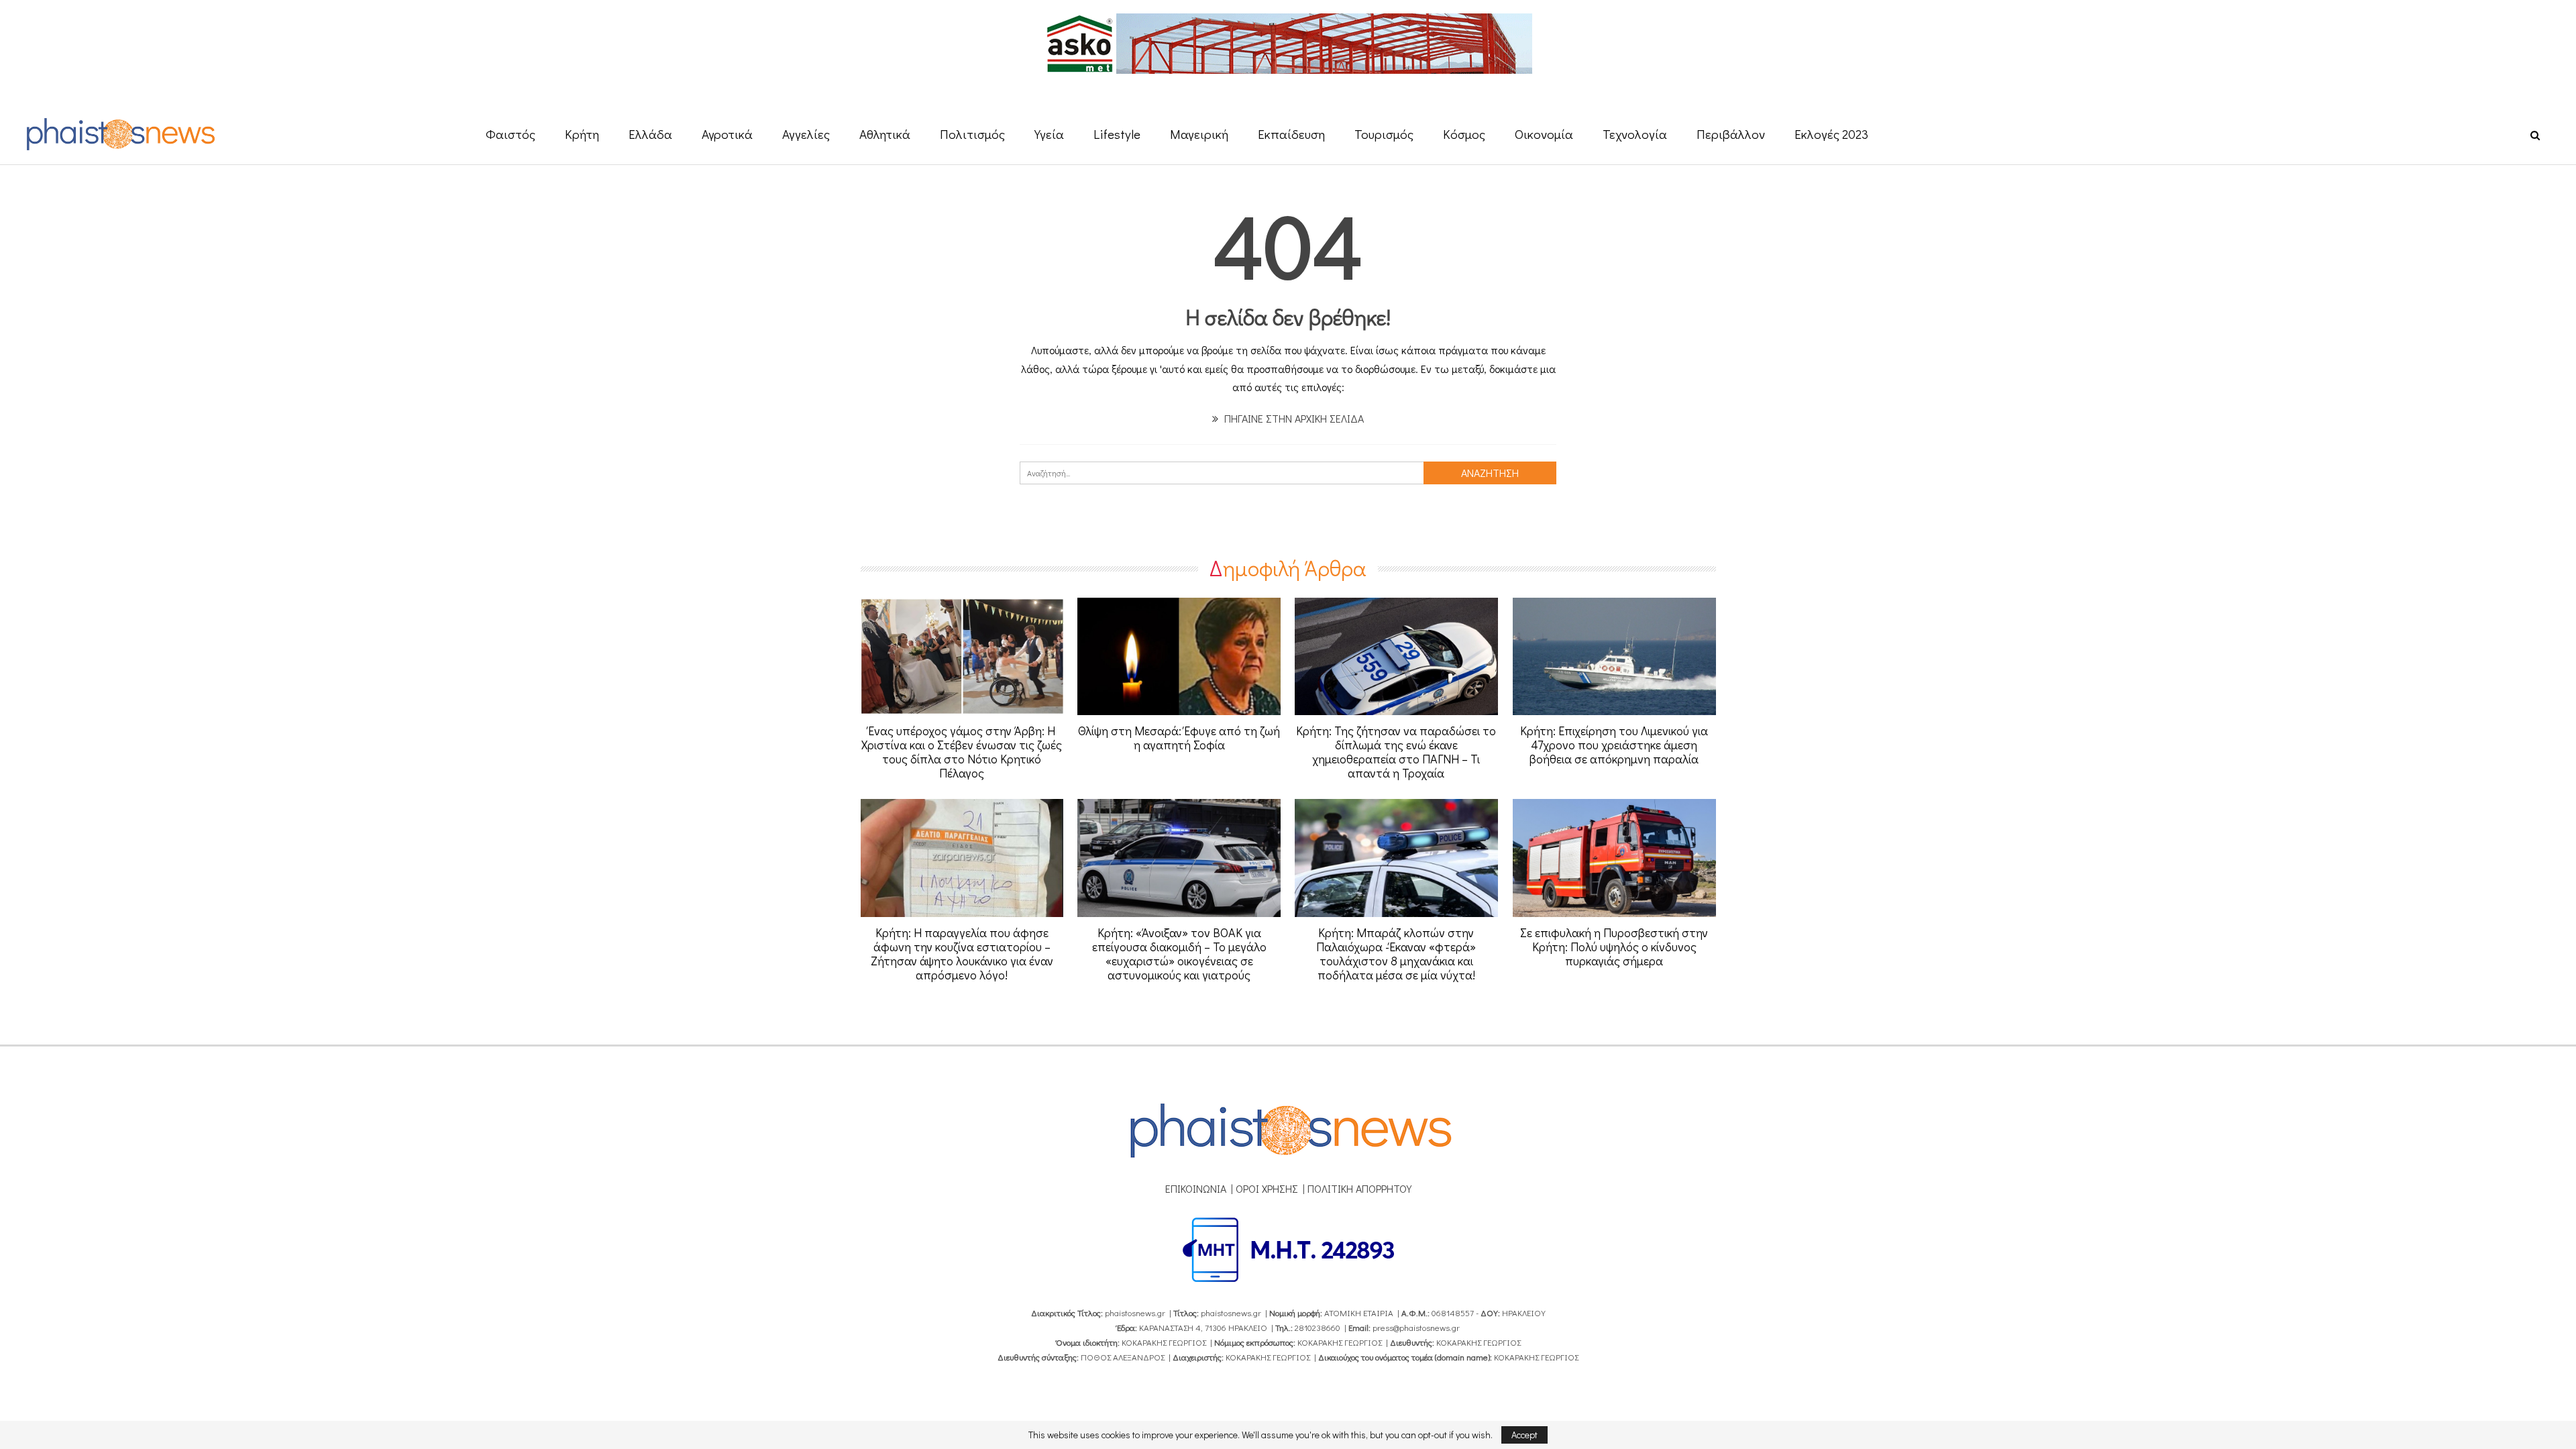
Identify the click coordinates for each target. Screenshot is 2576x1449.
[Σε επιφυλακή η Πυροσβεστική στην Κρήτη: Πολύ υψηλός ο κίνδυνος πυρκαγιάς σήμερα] (1614, 858)
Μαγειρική (1199, 134)
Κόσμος (1464, 134)
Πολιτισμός (972, 134)
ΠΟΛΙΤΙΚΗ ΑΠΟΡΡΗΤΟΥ (1359, 1188)
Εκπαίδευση (1291, 134)
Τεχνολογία (1635, 134)
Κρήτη (582, 134)
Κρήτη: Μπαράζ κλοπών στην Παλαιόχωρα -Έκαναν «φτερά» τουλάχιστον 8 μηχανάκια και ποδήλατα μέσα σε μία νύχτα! (1396, 954)
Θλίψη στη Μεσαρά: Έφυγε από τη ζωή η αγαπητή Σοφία (1179, 738)
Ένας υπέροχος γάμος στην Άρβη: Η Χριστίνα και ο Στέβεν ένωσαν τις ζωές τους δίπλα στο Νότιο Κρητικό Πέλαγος (962, 752)
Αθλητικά (885, 134)
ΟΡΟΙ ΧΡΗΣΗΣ (1267, 1188)
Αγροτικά (727, 134)
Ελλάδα (650, 134)
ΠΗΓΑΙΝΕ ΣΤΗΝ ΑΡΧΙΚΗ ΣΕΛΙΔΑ (1293, 418)
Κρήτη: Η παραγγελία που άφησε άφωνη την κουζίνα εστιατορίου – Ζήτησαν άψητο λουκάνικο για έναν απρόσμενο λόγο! (962, 954)
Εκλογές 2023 (1831, 134)
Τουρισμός (1384, 134)
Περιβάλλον (1731, 134)
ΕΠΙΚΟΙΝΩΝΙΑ (1196, 1188)
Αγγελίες (806, 134)
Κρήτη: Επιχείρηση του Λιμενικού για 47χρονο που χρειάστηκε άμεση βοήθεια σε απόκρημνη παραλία (1614, 745)
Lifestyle (1117, 134)
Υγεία (1049, 134)
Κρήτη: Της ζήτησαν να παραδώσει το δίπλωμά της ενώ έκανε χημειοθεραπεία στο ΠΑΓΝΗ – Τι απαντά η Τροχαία (1396, 752)
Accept (1524, 1435)
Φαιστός (511, 134)
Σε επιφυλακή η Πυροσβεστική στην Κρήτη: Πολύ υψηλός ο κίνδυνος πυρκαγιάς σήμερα (1614, 947)
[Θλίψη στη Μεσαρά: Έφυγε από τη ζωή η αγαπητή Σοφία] (1179, 657)
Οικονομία (1544, 134)
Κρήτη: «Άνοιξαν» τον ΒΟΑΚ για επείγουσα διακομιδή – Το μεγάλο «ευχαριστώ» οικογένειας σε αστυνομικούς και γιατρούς (1179, 954)
